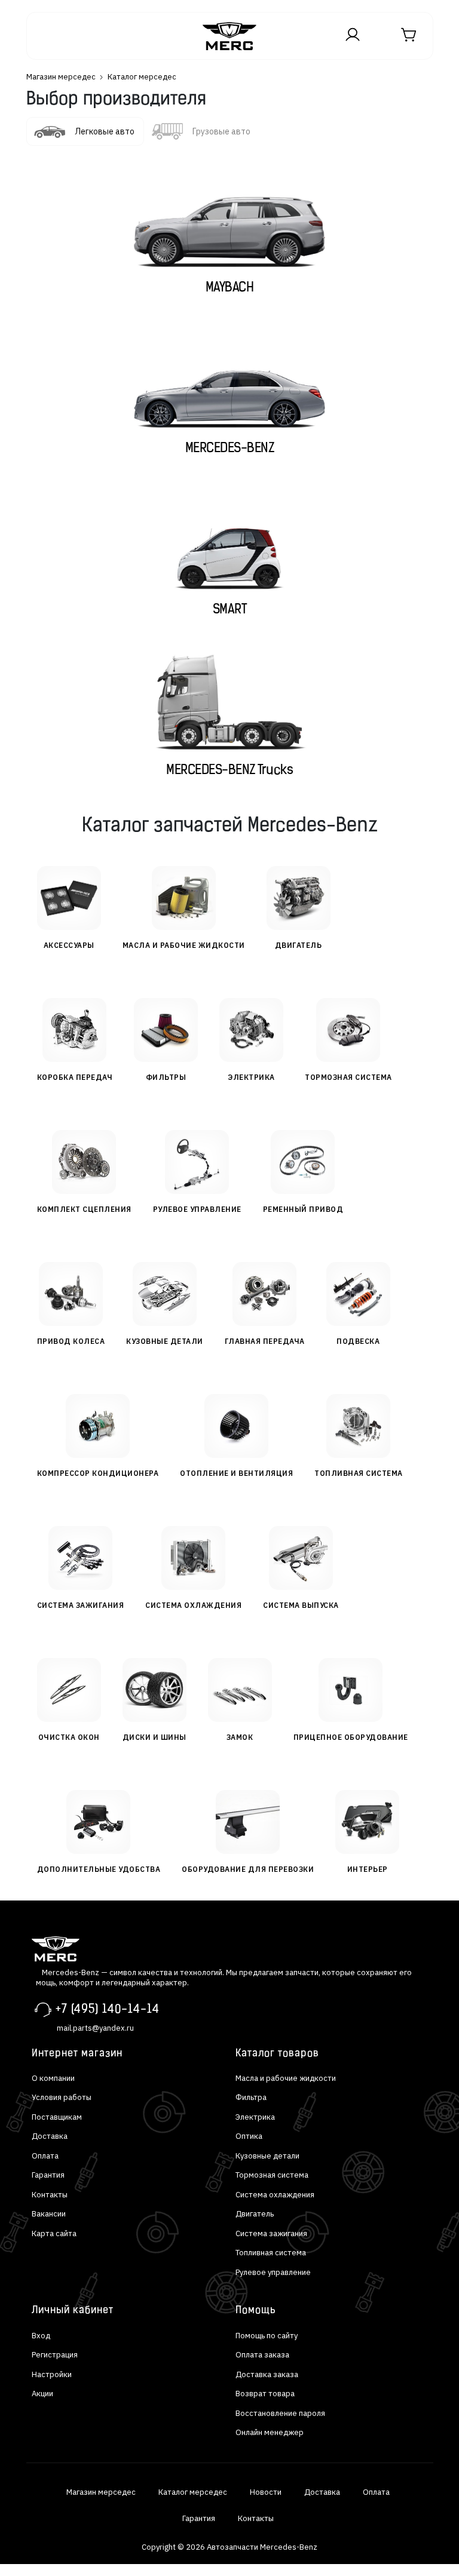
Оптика (249, 2136)
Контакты (50, 2195)
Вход (41, 2336)
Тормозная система (272, 2175)
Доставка (50, 2136)
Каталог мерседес (193, 2492)
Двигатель (255, 2214)
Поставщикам (57, 2117)
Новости (266, 2492)
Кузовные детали (267, 2156)
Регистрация (55, 2355)
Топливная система (271, 2253)
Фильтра (251, 2097)
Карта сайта (54, 2233)
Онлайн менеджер (270, 2432)
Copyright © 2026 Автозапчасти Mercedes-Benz (229, 2547)
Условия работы (62, 2097)
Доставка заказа (267, 2374)
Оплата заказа (262, 2355)
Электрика (255, 2117)
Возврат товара (265, 2394)
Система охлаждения (275, 2195)
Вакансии (49, 2214)
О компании (53, 2078)
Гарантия (48, 2175)
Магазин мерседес (61, 77)
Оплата (45, 2156)
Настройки (52, 2374)
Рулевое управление (273, 2272)
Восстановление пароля (280, 2413)
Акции (42, 2394)
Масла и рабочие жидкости (286, 2078)
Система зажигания (271, 2233)
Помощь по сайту (267, 2336)
